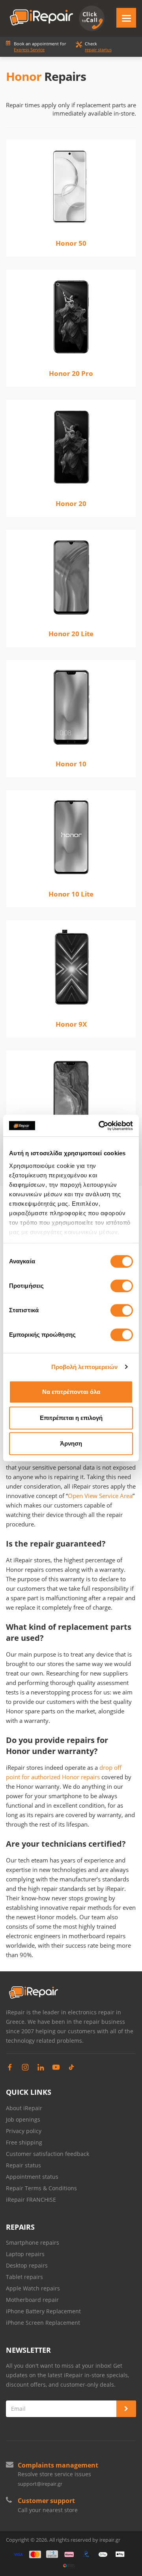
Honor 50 (71, 243)
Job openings (23, 2119)
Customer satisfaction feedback (48, 2154)
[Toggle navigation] (126, 18)
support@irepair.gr (40, 2484)
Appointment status (32, 2177)
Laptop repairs (25, 2254)
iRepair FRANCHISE (31, 2200)
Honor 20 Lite (71, 634)
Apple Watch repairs (33, 2288)
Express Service (29, 50)
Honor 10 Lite (71, 894)
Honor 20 (71, 503)
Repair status (23, 2165)
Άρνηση (71, 1443)
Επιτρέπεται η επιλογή (71, 1418)
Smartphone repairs (33, 2243)
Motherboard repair (32, 2300)
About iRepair (24, 2108)
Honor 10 (71, 764)
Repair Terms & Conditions (41, 2188)
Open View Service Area (100, 1496)
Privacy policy (24, 2131)
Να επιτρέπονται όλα (71, 1392)
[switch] (122, 1286)
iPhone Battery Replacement (43, 2311)
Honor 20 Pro (71, 373)
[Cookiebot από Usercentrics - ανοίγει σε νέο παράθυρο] (100, 1126)
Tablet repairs (24, 2277)
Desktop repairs (27, 2265)
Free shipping (24, 2142)
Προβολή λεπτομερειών (85, 1367)
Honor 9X (71, 1024)
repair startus (98, 50)
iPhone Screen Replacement (43, 2323)
